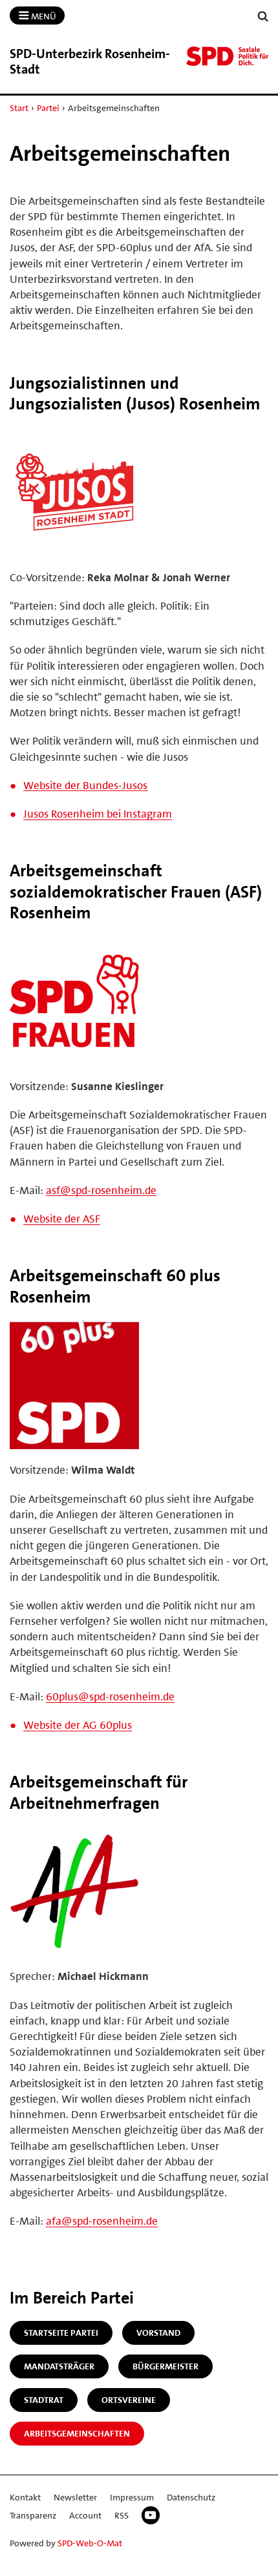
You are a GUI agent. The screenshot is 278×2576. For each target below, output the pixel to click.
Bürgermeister (166, 2366)
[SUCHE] (263, 16)
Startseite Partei (61, 2333)
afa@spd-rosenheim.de (102, 2221)
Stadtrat (44, 2400)
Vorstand (158, 2333)
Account (85, 2515)
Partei (48, 108)
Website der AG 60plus (78, 1725)
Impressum (132, 2497)
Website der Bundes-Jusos (85, 785)
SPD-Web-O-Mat (90, 2543)
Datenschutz (191, 2497)
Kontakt (25, 2497)
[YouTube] (151, 2515)
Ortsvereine (129, 2400)
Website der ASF (62, 1219)
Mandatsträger (59, 2366)
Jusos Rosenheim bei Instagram (98, 814)
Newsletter (75, 2497)
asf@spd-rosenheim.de (101, 1190)
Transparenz (33, 2515)
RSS (122, 2515)
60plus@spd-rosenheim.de (110, 1696)
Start (19, 108)
